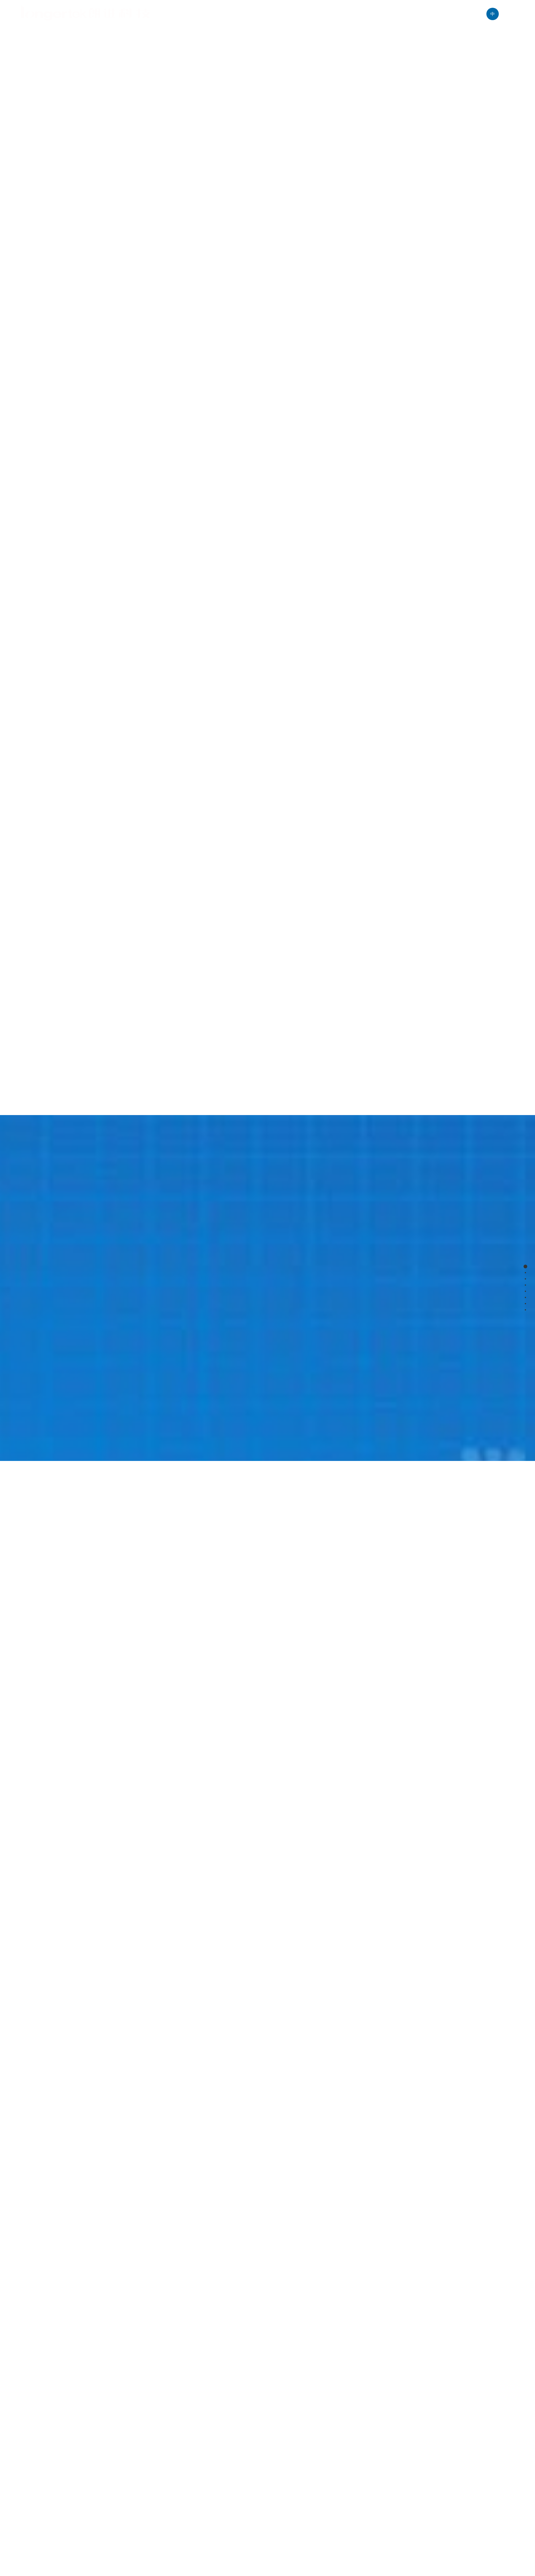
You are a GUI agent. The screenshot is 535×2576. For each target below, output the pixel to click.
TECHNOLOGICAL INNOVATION (382, 14)
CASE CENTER (306, 14)
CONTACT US (456, 14)
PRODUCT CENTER (244, 14)
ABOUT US (187, 14)
